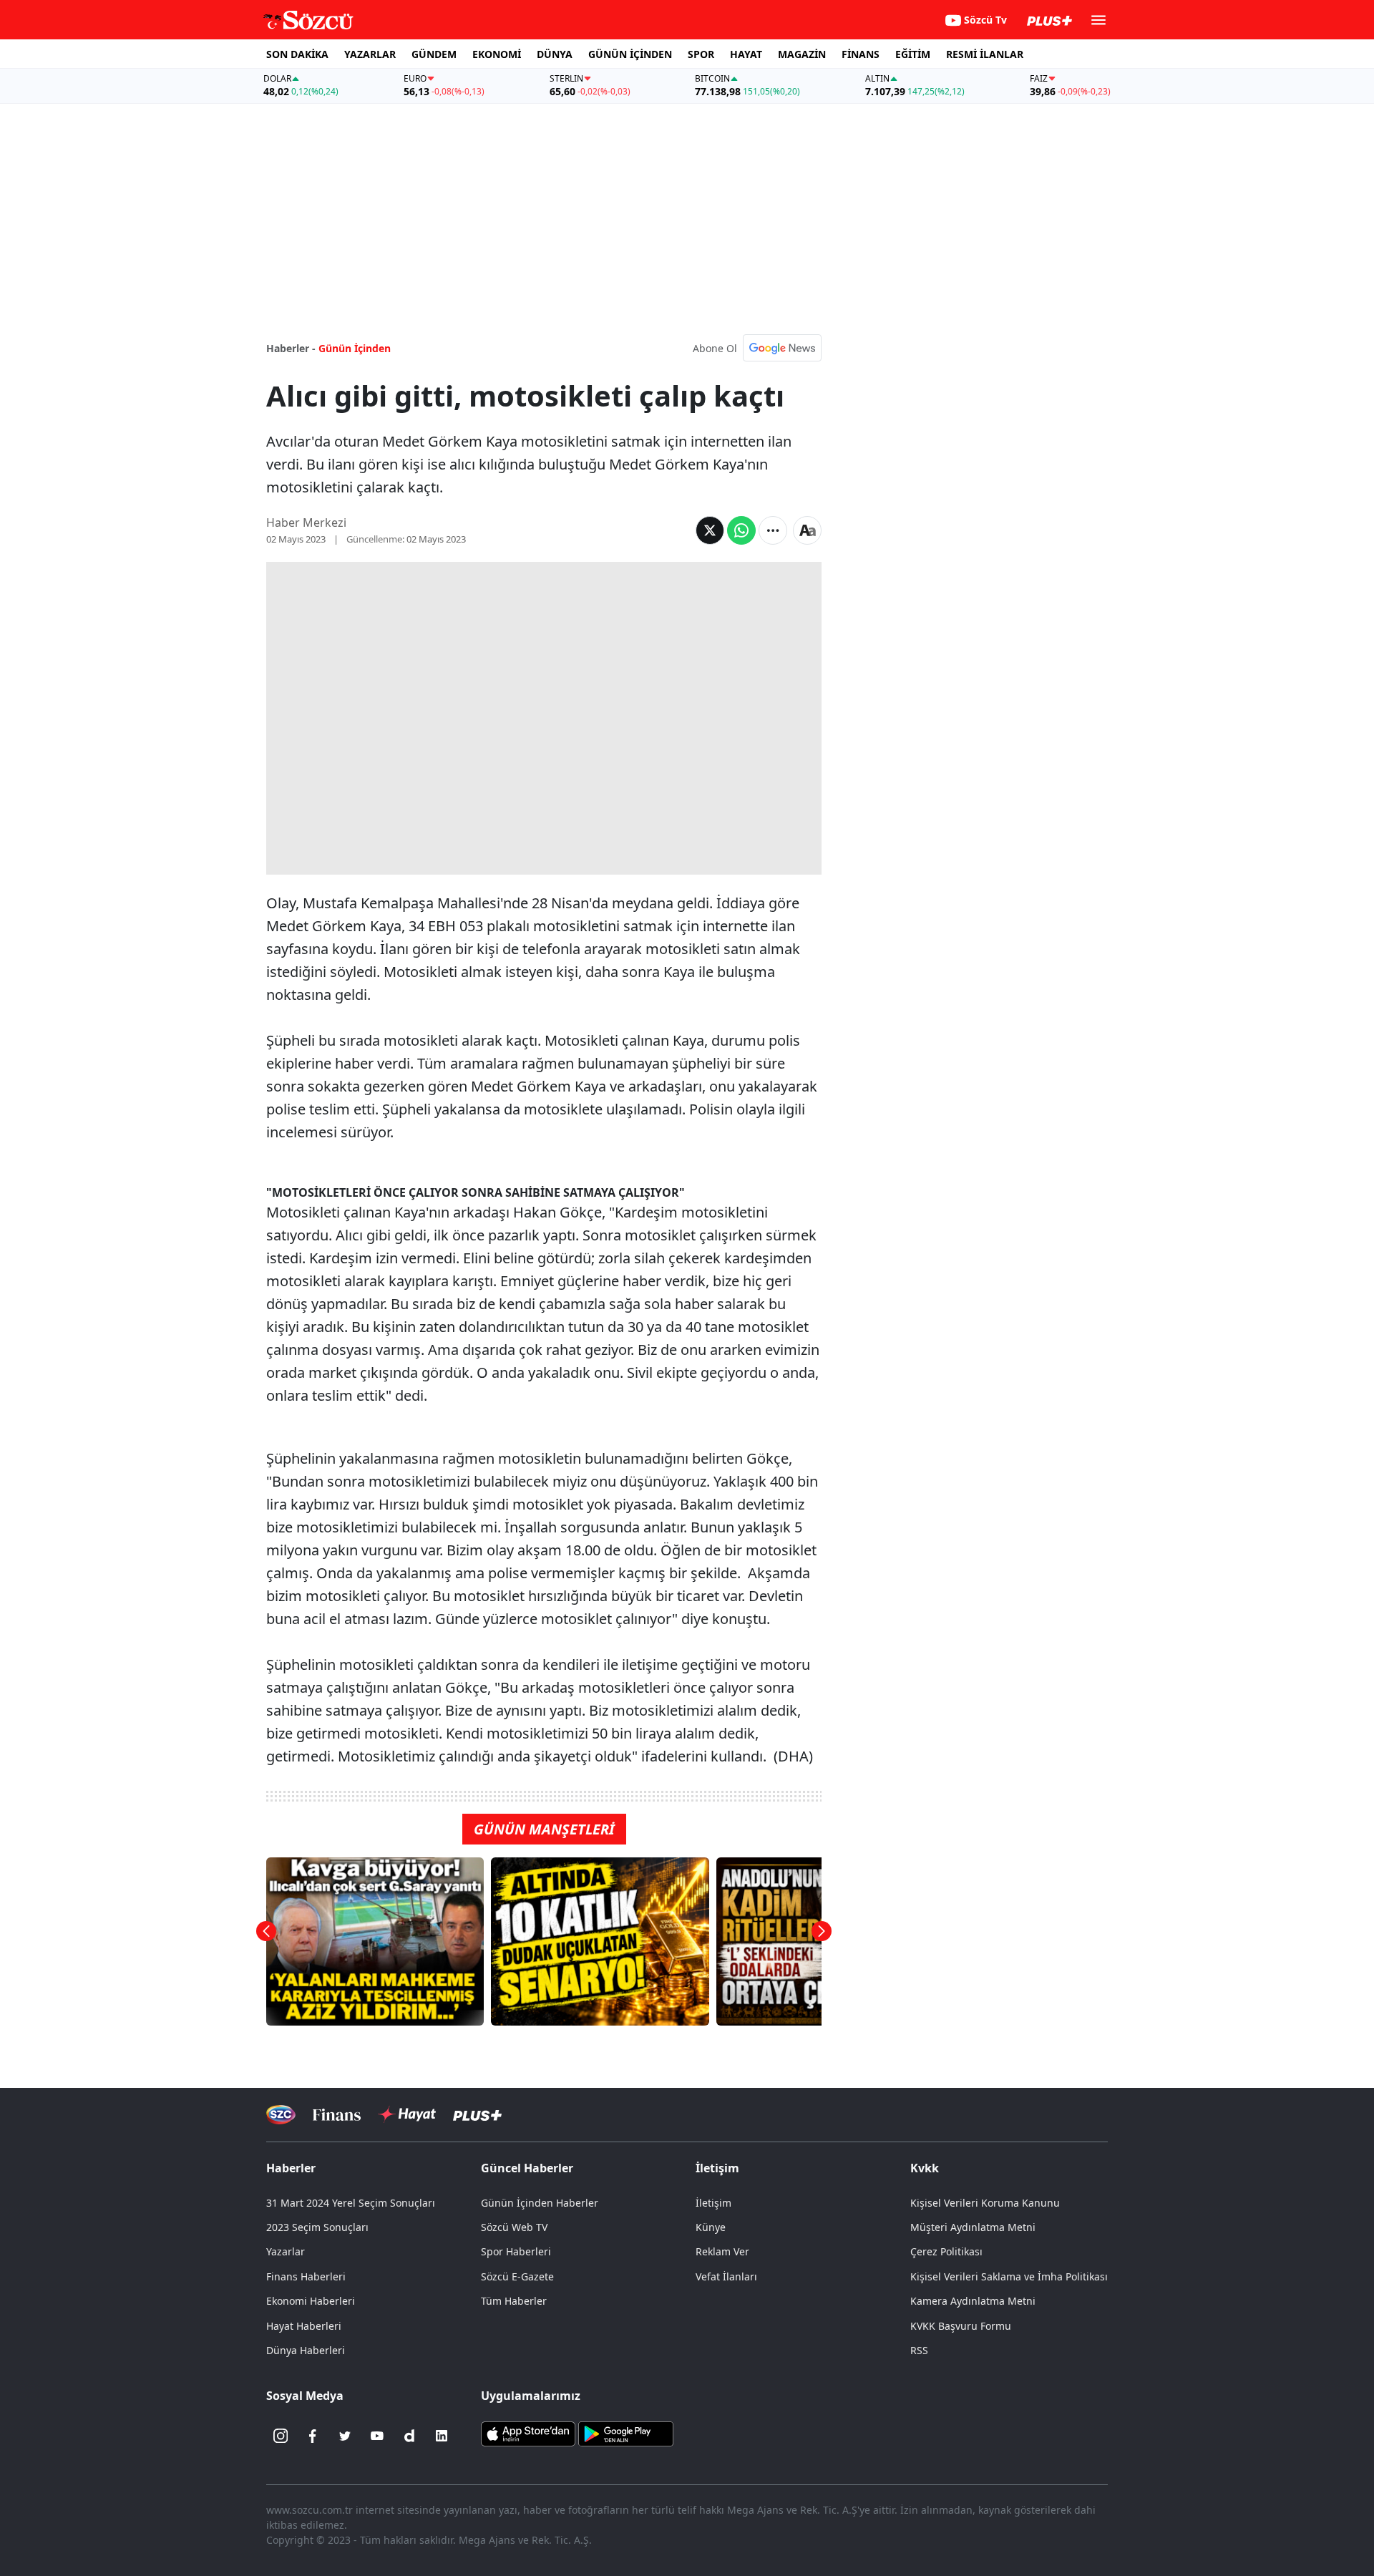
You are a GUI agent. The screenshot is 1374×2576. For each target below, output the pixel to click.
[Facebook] (313, 2436)
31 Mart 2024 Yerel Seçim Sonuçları (351, 2203)
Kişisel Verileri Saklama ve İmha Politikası (1009, 2276)
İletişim (713, 2203)
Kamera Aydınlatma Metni (973, 2301)
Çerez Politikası (946, 2251)
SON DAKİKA (297, 54)
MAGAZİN (802, 54)
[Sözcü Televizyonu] (281, 2115)
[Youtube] (377, 2436)
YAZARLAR (370, 54)
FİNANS (861, 54)
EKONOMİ (497, 54)
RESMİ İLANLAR (985, 54)
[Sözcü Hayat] (407, 2114)
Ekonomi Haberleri (311, 2301)
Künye (711, 2227)
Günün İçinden (355, 348)
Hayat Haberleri (304, 2326)
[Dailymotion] (409, 2436)
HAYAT (746, 54)
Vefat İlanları (726, 2276)
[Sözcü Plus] (477, 2115)
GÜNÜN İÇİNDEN (630, 54)
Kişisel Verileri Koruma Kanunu (985, 2203)
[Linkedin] (442, 2436)
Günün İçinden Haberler (540, 2203)
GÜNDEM (434, 54)
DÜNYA (555, 54)
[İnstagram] (281, 2436)
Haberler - (291, 348)
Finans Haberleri (306, 2276)
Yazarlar (286, 2251)
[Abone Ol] (782, 348)
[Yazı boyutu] (807, 530)
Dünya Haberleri (306, 2350)
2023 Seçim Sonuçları (317, 2227)
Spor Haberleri (516, 2251)
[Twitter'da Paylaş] (710, 530)
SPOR (701, 54)
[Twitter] (345, 2436)
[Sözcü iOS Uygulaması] (528, 2433)
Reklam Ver (722, 2251)
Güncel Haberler (527, 2168)
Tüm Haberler (514, 2301)
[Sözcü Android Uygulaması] (625, 2433)
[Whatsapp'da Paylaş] (741, 530)
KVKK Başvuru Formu (961, 2326)
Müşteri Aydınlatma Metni (973, 2227)
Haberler (291, 2168)
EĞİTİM (913, 54)
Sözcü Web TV (514, 2227)
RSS (919, 2350)
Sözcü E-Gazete (517, 2276)
